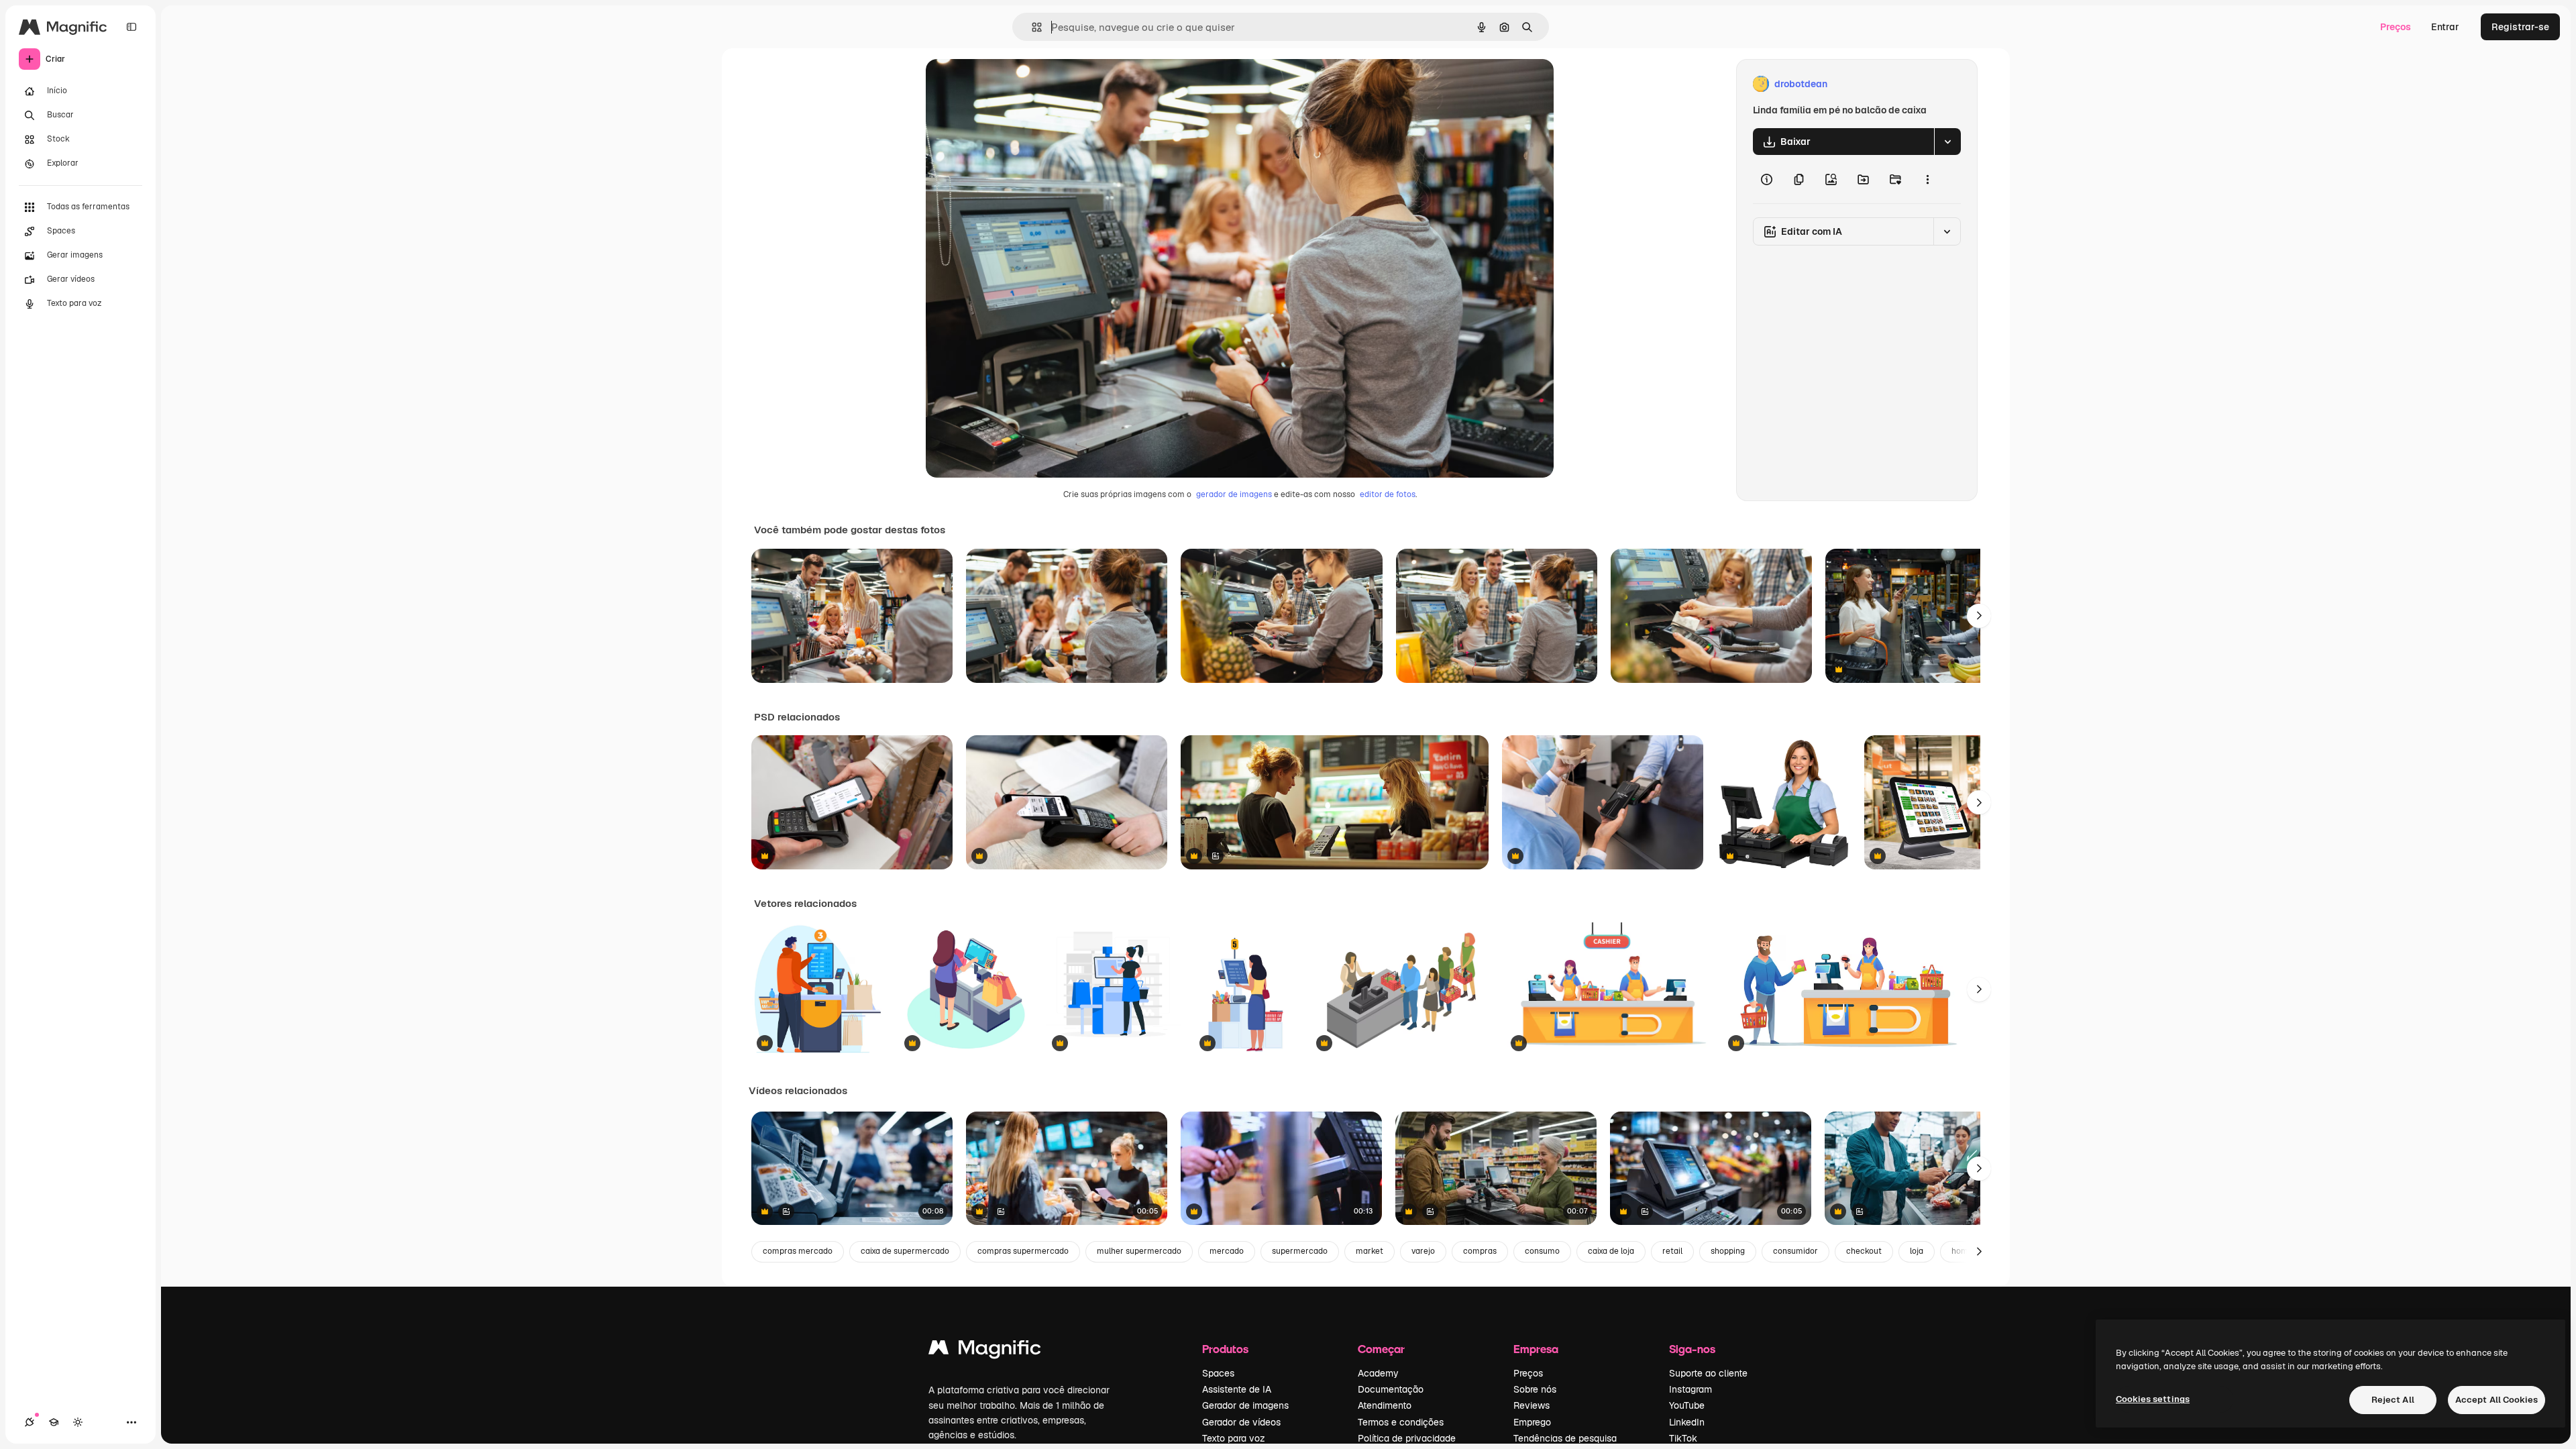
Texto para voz (1234, 1438)
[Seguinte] (1979, 616)
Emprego (1532, 1422)
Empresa (1536, 1349)
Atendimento (1385, 1405)
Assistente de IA (1237, 1389)
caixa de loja (1611, 1251)
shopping (1728, 1251)
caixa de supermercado (905, 1251)
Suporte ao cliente (1708, 1373)
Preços (2396, 27)
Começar (1381, 1349)
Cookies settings (2153, 1399)
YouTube (1687, 1405)
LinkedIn (1687, 1422)
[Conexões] (30, 1422)
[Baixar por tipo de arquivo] (1947, 142)
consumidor (1795, 1251)
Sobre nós (1535, 1389)
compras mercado (798, 1251)
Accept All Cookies (2497, 1400)
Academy (1378, 1373)
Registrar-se (2520, 27)
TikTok (1683, 1438)
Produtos (1225, 1349)
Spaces (1218, 1373)
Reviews (1532, 1405)
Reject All (2393, 1400)
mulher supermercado (1139, 1251)
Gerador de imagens (1245, 1405)
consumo (1542, 1251)
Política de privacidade (1407, 1438)
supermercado (1300, 1251)
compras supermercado (1023, 1251)
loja (1917, 1251)
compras (1480, 1251)
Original (1012, 84)
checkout (1864, 1251)
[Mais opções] (1927, 179)
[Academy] (54, 1422)
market (1370, 1251)
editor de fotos (1388, 494)
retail (1672, 1251)
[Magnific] (985, 1351)
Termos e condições (1401, 1422)
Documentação (1391, 1389)
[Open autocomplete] (1031, 27)
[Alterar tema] (78, 1422)
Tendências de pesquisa (1565, 1438)
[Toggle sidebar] (131, 27)
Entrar (2445, 27)
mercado (1227, 1251)
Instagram (1690, 1389)
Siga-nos (1692, 1349)
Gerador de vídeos (1241, 1422)
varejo (1423, 1251)
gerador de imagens (1234, 494)
